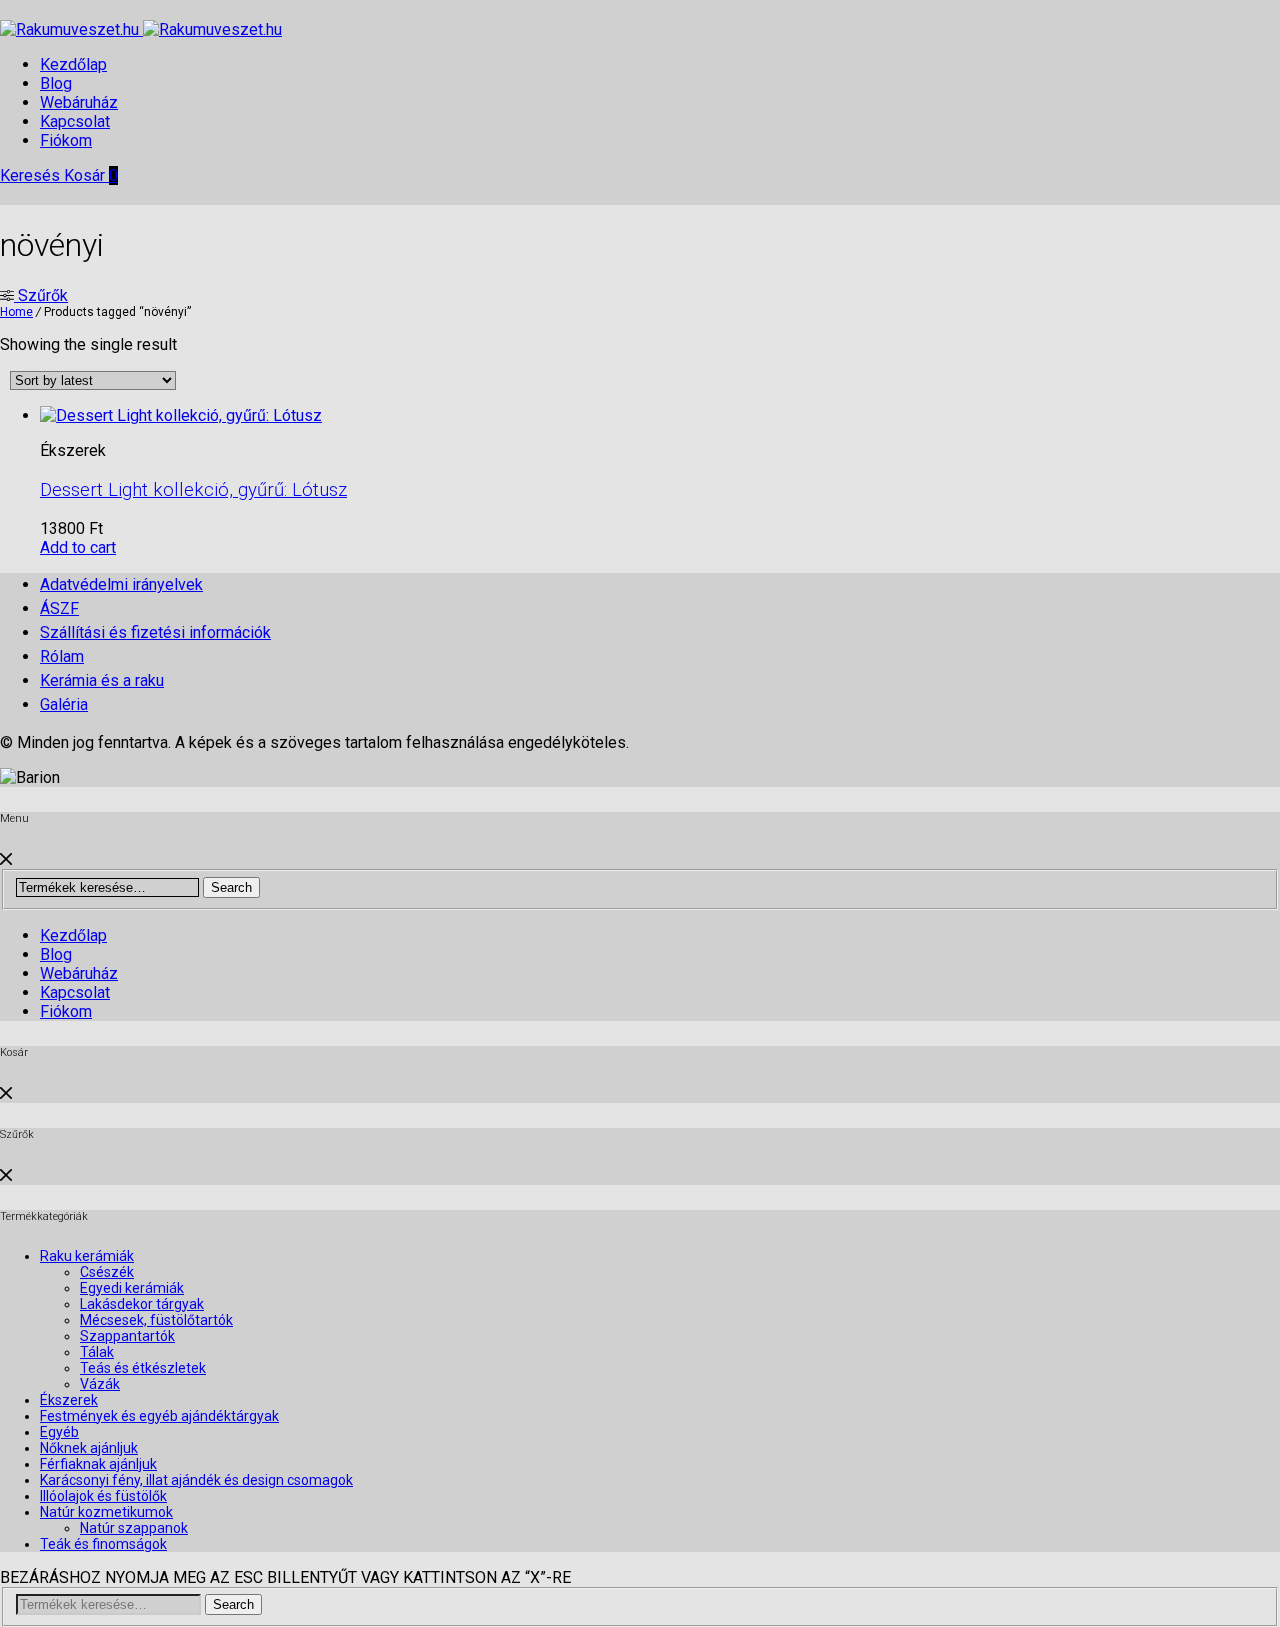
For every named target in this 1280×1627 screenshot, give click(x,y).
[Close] (6, 859)
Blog (56, 83)
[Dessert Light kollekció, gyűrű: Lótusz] (181, 415)
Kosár (91, 175)
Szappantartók (127, 1336)
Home (16, 312)
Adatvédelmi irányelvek (121, 584)
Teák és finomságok (103, 1544)
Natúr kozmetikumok (106, 1512)
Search (231, 887)
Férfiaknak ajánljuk (98, 1464)
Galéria (64, 704)
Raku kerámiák (87, 1256)
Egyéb (59, 1432)
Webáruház (79, 102)
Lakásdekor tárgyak (142, 1304)
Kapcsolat (75, 121)
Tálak (97, 1352)
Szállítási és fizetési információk (155, 632)
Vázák (100, 1384)
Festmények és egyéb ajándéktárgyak (159, 1416)
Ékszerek (69, 1400)
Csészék (107, 1272)
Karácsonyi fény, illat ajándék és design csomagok (196, 1480)
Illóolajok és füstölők (103, 1496)
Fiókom (66, 140)
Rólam (62, 656)
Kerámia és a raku (102, 680)
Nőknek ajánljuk (89, 1448)
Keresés (32, 175)
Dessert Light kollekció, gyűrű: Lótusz (193, 490)
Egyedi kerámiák (132, 1288)
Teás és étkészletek (143, 1368)
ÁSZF (59, 608)
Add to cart (78, 547)
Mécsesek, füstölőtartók (156, 1320)
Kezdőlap (73, 64)
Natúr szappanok (134, 1528)
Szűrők (41, 295)
